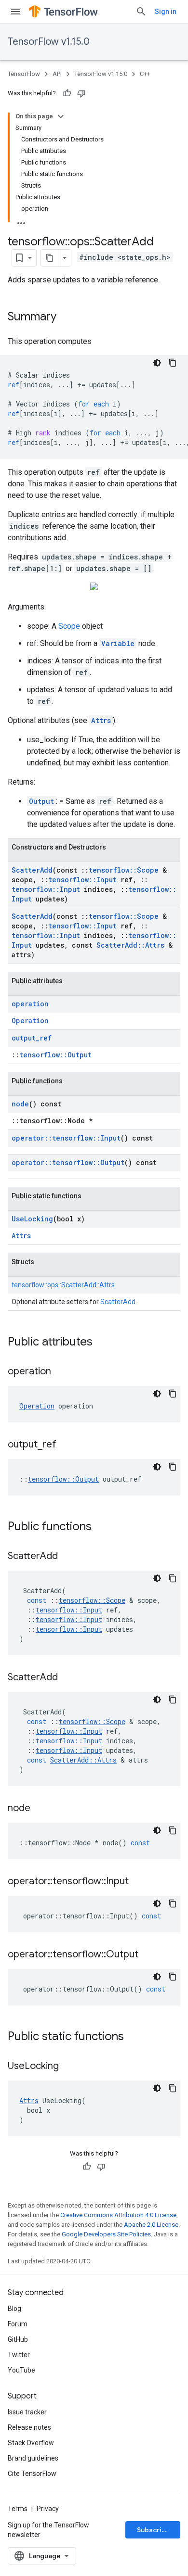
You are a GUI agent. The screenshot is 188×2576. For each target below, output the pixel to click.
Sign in (166, 12)
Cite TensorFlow (32, 2474)
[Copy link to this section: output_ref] (66, 1445)
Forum (18, 2324)
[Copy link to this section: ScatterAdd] (67, 1557)
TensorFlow (24, 74)
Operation (30, 1021)
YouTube (21, 2370)
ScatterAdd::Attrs (130, 945)
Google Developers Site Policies (106, 2234)
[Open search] (141, 12)
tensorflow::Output (55, 1055)
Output (41, 801)
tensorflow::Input (82, 880)
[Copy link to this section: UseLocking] (68, 2067)
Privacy (48, 2509)
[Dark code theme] (157, 363)
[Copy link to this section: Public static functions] (134, 2037)
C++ (145, 74)
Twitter (19, 2355)
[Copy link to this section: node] (40, 1809)
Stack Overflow (31, 2443)
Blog (14, 2309)
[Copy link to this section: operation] (61, 1372)
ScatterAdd (32, 870)
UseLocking (32, 1219)
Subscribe (154, 2530)
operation (30, 1004)
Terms (18, 2509)
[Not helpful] (81, 93)
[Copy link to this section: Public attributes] (102, 1343)
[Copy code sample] (173, 363)
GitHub (18, 2339)
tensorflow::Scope (124, 870)
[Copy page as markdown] (50, 258)
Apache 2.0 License (151, 2225)
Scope (69, 626)
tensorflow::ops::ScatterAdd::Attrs (63, 1285)
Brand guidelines (33, 2458)
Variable (118, 643)
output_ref (32, 1038)
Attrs (101, 720)
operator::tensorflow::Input (66, 1138)
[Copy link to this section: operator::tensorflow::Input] (138, 1882)
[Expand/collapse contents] (61, 116)
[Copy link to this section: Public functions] (101, 1527)
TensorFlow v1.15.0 (49, 42)
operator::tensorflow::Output (68, 1162)
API (57, 74)
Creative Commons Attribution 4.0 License (118, 2215)
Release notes (29, 2427)
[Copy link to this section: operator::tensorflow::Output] (148, 1955)
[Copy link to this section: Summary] (66, 317)
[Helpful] (67, 93)
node (20, 1104)
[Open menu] (15, 12)
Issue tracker (27, 2412)
